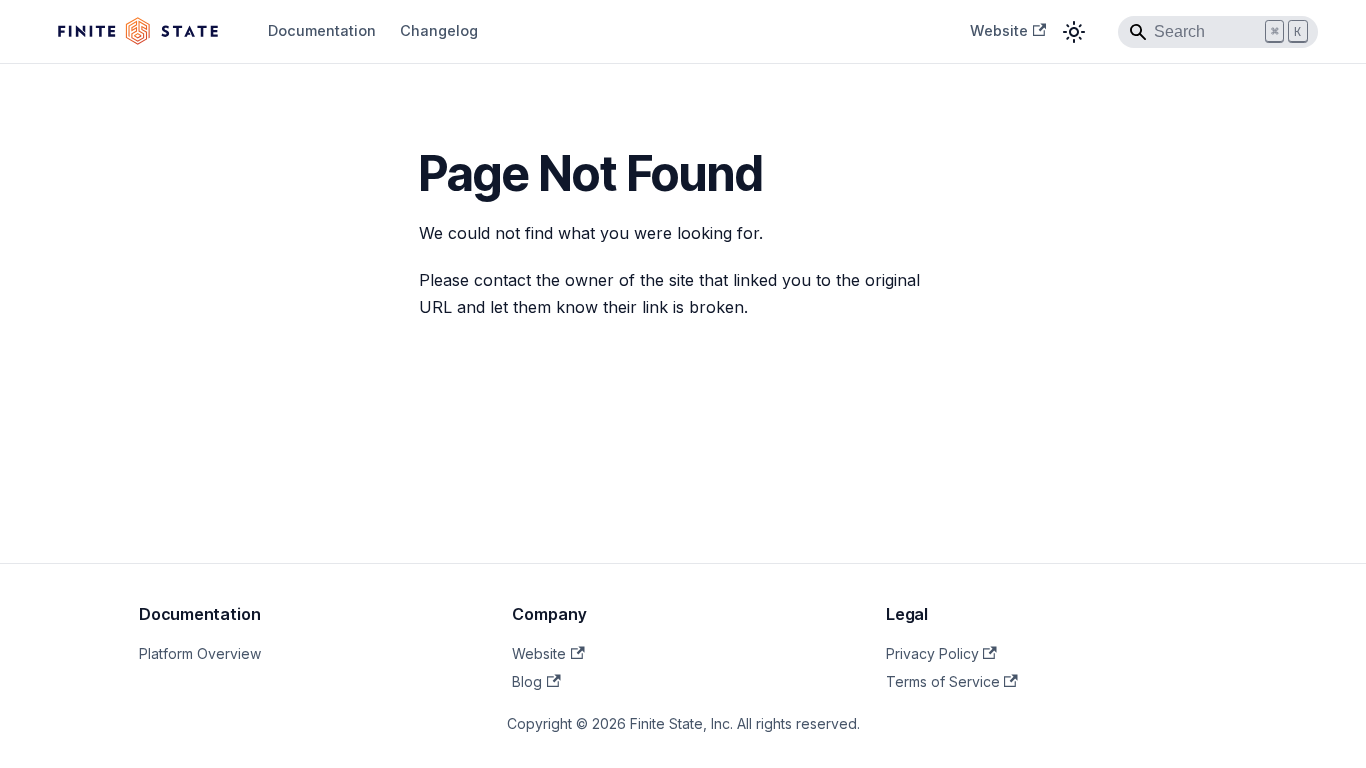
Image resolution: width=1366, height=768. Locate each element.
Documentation (322, 30)
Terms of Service (943, 681)
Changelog (439, 30)
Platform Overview (200, 653)
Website (999, 30)
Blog (527, 681)
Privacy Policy (932, 653)
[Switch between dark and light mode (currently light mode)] (1074, 32)
